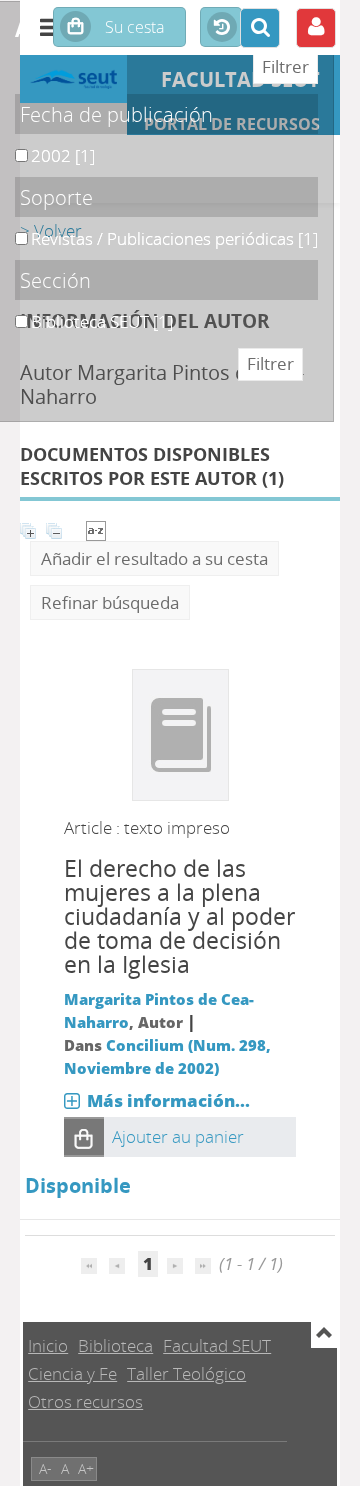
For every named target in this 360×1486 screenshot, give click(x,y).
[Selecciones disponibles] (96, 528)
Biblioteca (115, 1345)
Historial (221, 28)
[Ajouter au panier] (84, 1137)
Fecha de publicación (116, 114)
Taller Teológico (186, 1373)
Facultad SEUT (217, 1345)
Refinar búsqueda (110, 602)
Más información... (168, 1100)
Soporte (56, 197)
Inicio (48, 1345)
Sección (55, 280)
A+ (86, 1468)
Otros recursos (85, 1401)
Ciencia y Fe (72, 1373)
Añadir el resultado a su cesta (154, 558)
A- (45, 1468)
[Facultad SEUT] (73, 79)
